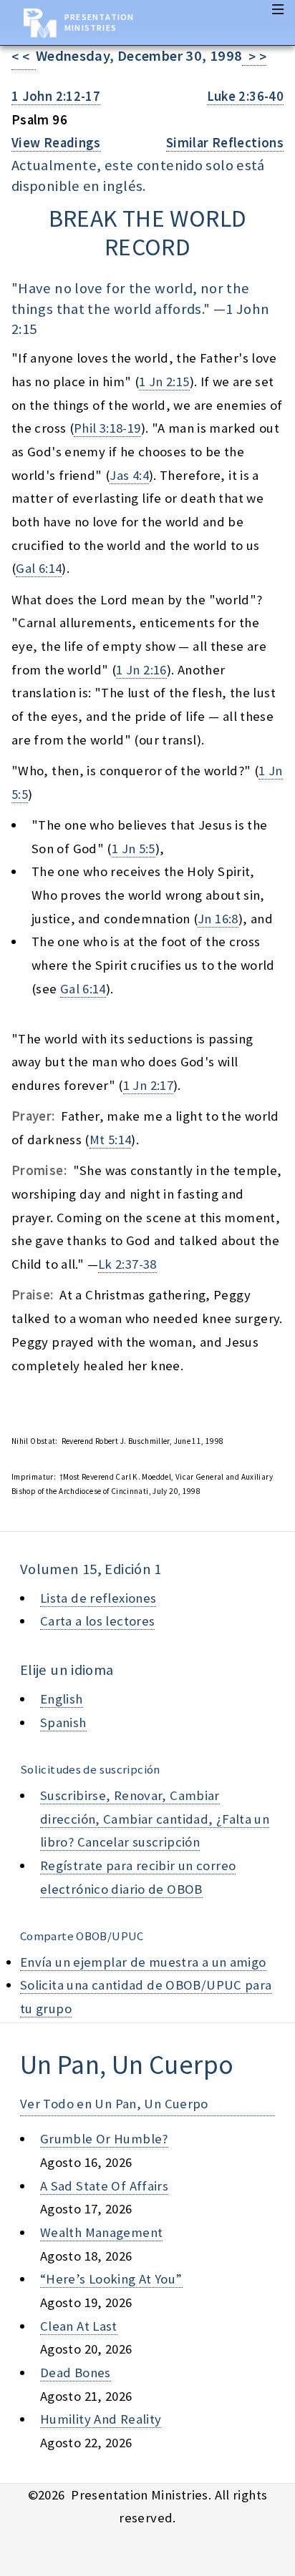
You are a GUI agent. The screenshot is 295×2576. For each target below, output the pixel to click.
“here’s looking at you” (111, 2279)
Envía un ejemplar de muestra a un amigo (143, 1962)
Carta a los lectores (97, 1621)
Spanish (63, 1722)
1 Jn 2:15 (164, 382)
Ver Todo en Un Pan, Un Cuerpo (114, 2104)
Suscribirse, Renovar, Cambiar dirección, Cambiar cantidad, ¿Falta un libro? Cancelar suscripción (155, 1819)
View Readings (56, 143)
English (62, 1699)
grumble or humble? (104, 2139)
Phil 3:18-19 (107, 428)
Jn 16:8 (218, 919)
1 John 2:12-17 (56, 96)
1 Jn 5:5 (134, 849)
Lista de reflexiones (98, 1598)
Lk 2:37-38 (127, 1264)
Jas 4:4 (129, 475)
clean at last (79, 2326)
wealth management (101, 2232)
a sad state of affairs (104, 2186)
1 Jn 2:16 (141, 670)
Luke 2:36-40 (245, 96)
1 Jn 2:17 (148, 1085)
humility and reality (101, 2419)
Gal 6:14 (39, 568)
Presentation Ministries (99, 22)
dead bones (76, 2373)
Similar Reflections (225, 143)
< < (24, 57)
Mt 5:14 (111, 1140)
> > (254, 57)
